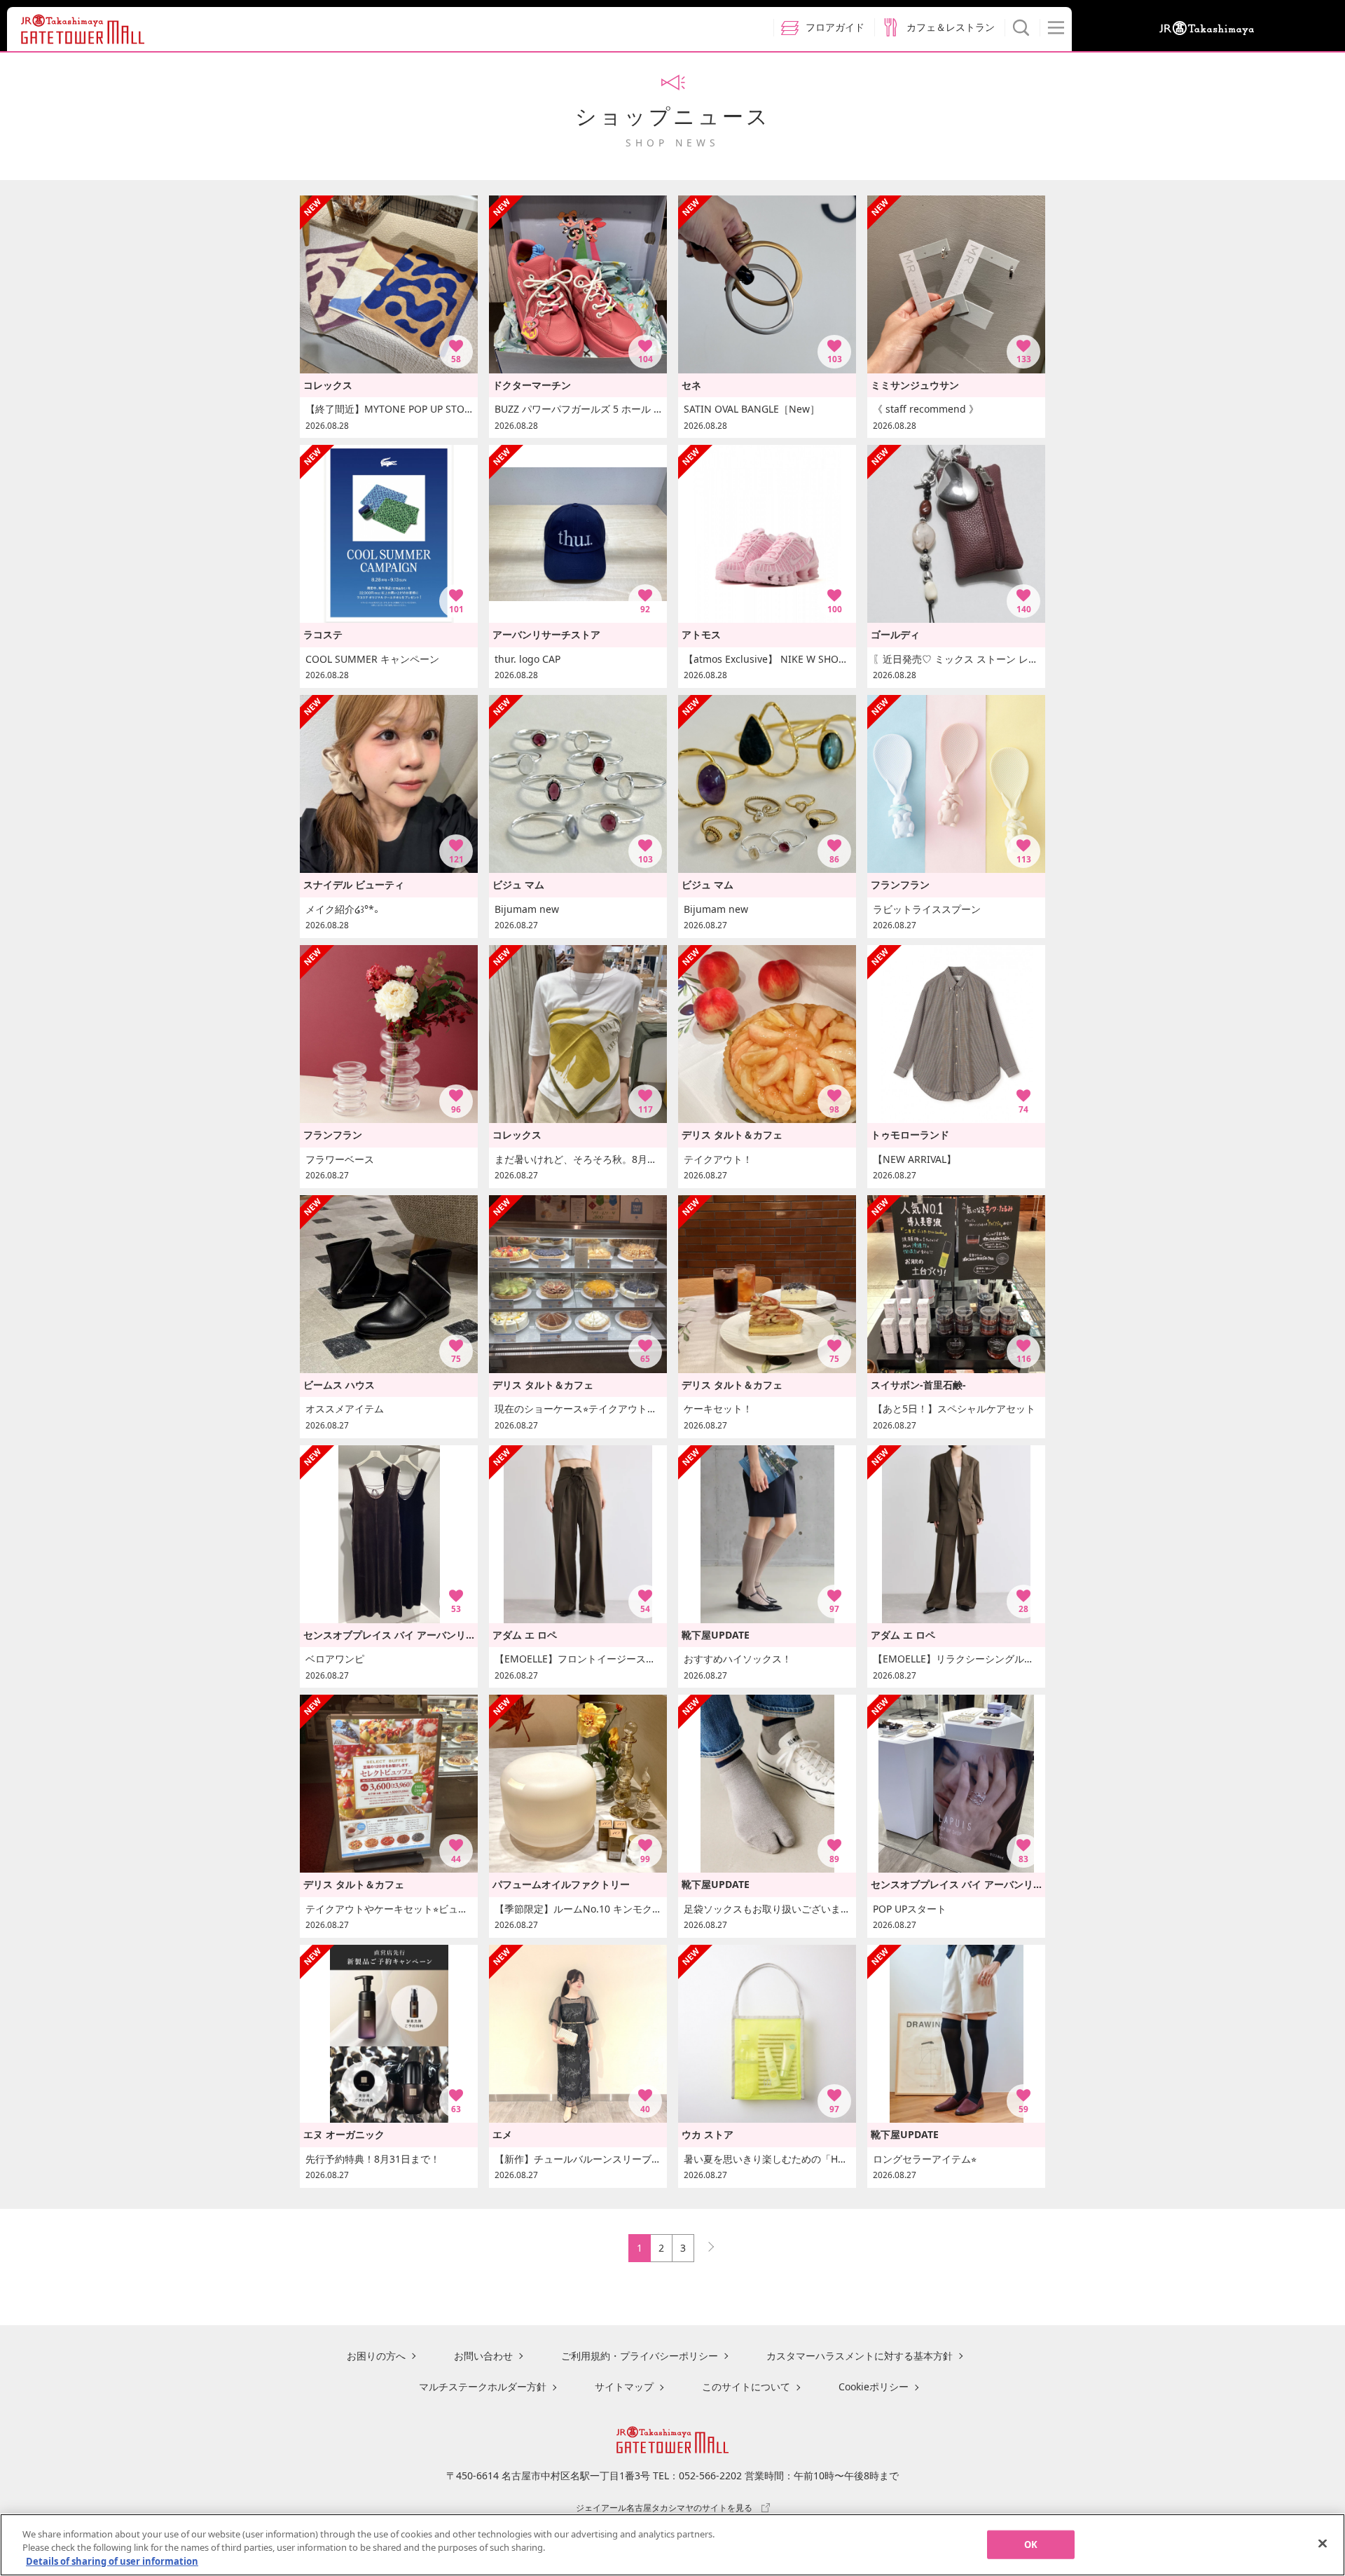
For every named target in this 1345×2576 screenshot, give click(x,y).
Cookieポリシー (874, 2386)
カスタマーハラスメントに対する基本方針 (860, 2356)
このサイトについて (746, 2386)
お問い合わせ (483, 2356)
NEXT (705, 2244)
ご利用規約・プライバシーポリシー (640, 2356)
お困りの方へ (376, 2356)
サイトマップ (624, 2386)
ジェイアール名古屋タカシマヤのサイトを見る (664, 2507)
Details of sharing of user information (112, 2561)
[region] (672, 2545)
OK (1031, 2544)
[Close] (1323, 2543)
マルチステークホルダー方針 (483, 2386)
